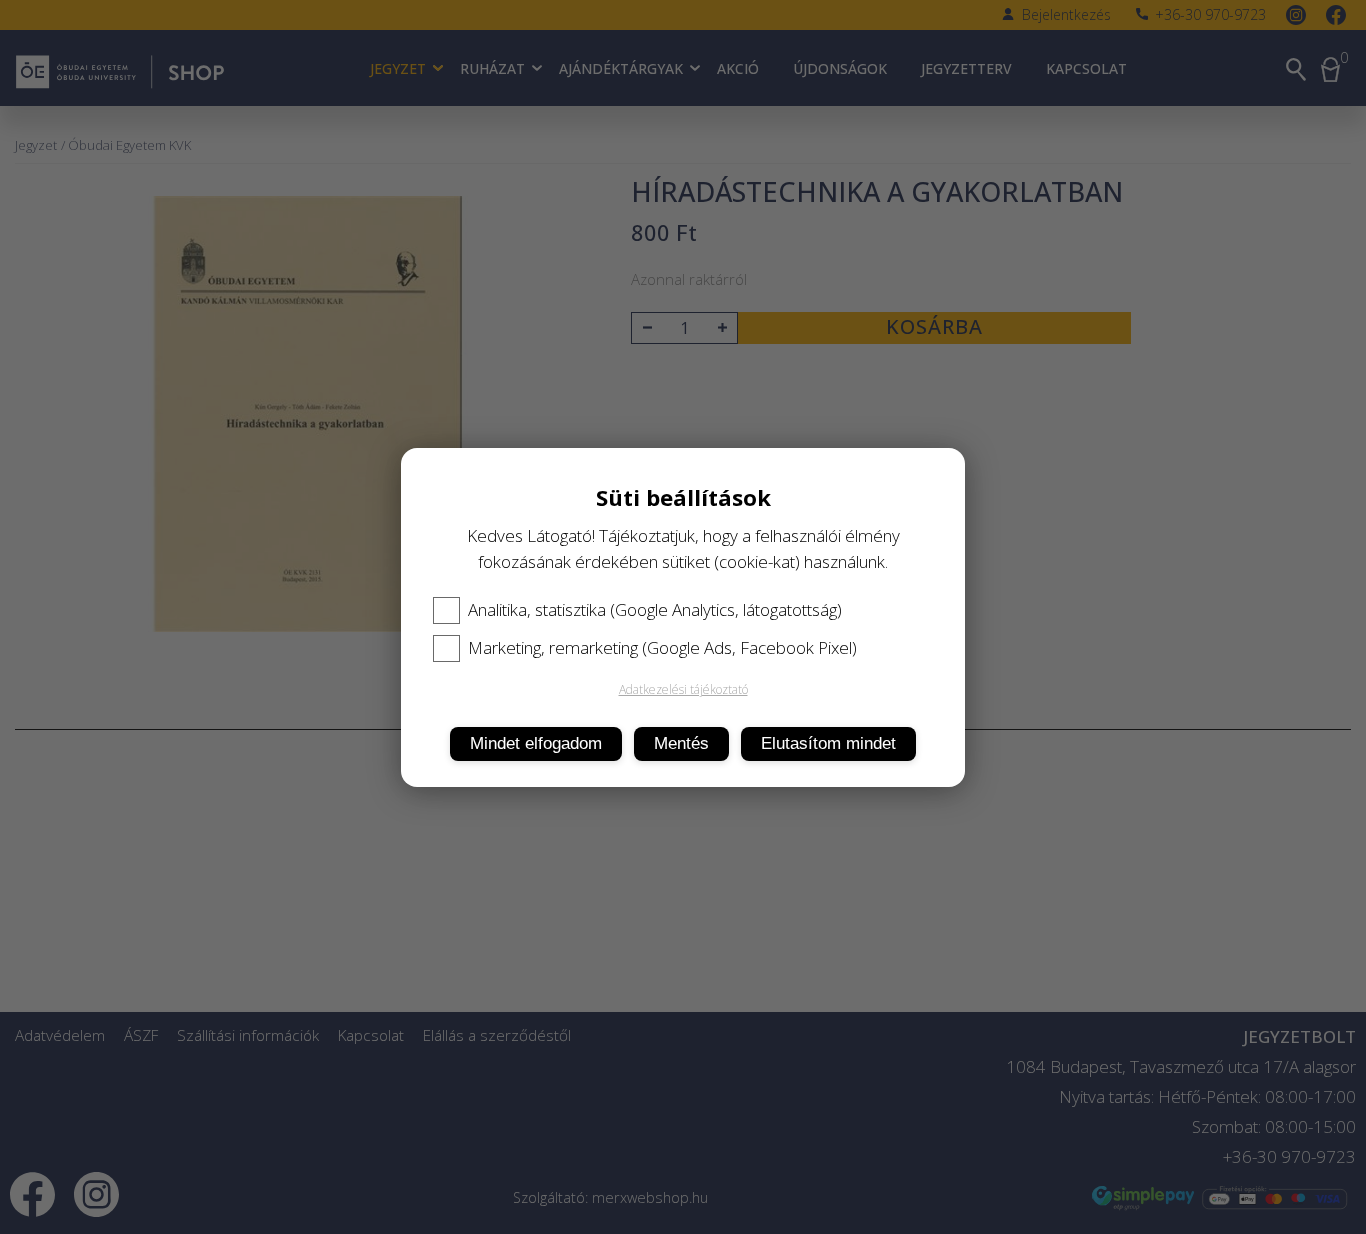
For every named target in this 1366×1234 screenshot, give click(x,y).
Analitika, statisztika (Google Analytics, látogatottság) (655, 610)
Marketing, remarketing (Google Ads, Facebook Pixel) (662, 648)
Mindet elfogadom (536, 743)
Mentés (681, 743)
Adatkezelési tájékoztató (683, 689)
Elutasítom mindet (828, 743)
